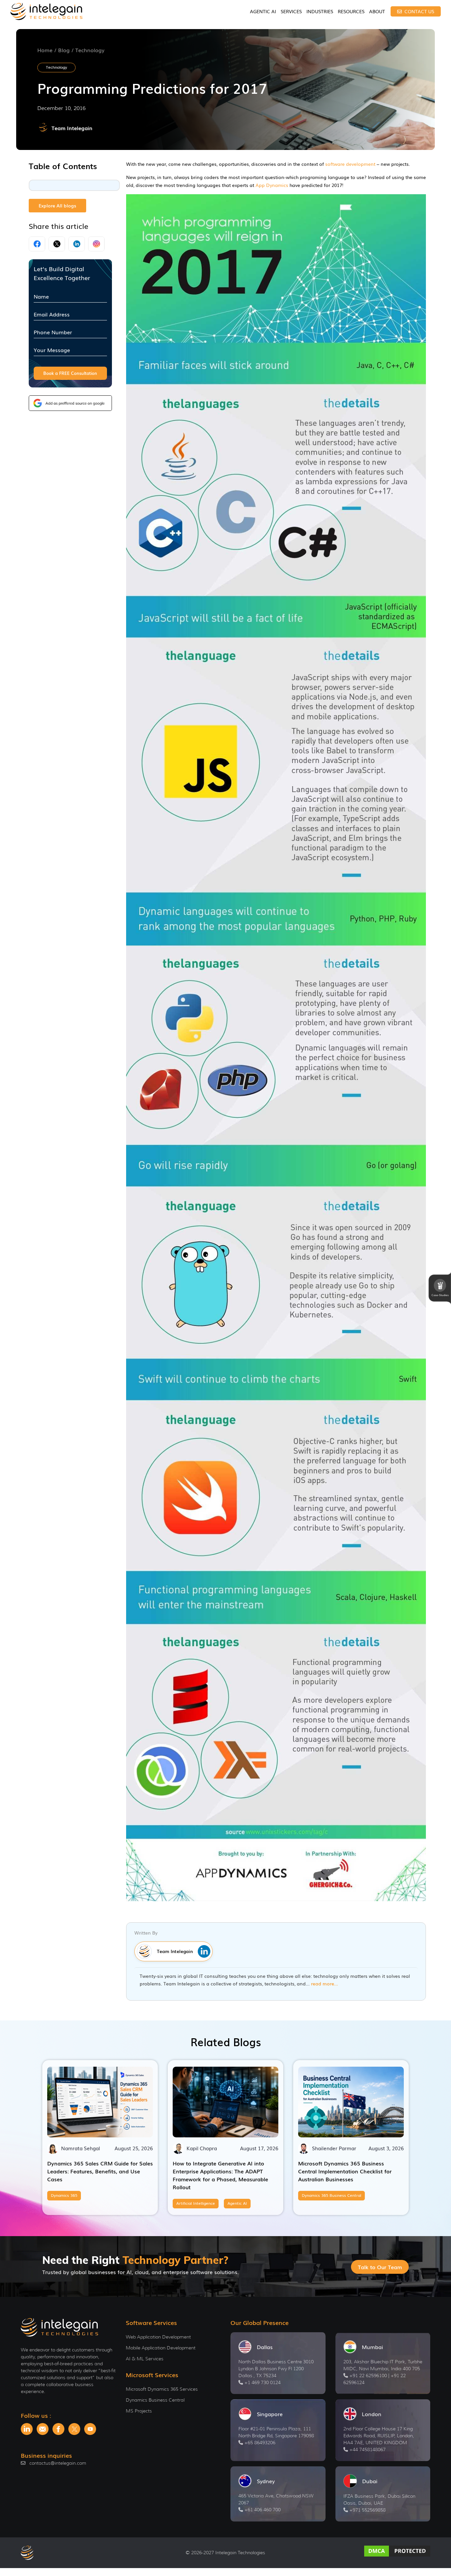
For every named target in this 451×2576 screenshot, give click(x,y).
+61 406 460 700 (262, 2510)
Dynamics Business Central (155, 2400)
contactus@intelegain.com (58, 2463)
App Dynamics (272, 185)
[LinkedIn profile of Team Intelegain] (203, 1951)
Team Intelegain (72, 128)
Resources (351, 11)
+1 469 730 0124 (262, 2382)
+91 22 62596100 (368, 2376)
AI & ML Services (145, 2359)
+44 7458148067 (367, 2449)
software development (350, 164)
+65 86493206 (260, 2443)
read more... (325, 1983)
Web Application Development (158, 2337)
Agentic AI (263, 11)
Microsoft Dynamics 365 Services (162, 2389)
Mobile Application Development (161, 2348)
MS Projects (139, 2411)
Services (291, 11)
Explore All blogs (57, 205)
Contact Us (419, 11)
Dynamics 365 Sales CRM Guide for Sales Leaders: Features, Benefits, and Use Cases (100, 2171)
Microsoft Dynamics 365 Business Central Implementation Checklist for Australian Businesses (345, 2171)
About (377, 11)
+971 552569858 (367, 2510)
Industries (320, 11)
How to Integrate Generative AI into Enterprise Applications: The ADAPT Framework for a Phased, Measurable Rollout (220, 2175)
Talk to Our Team (380, 2267)
